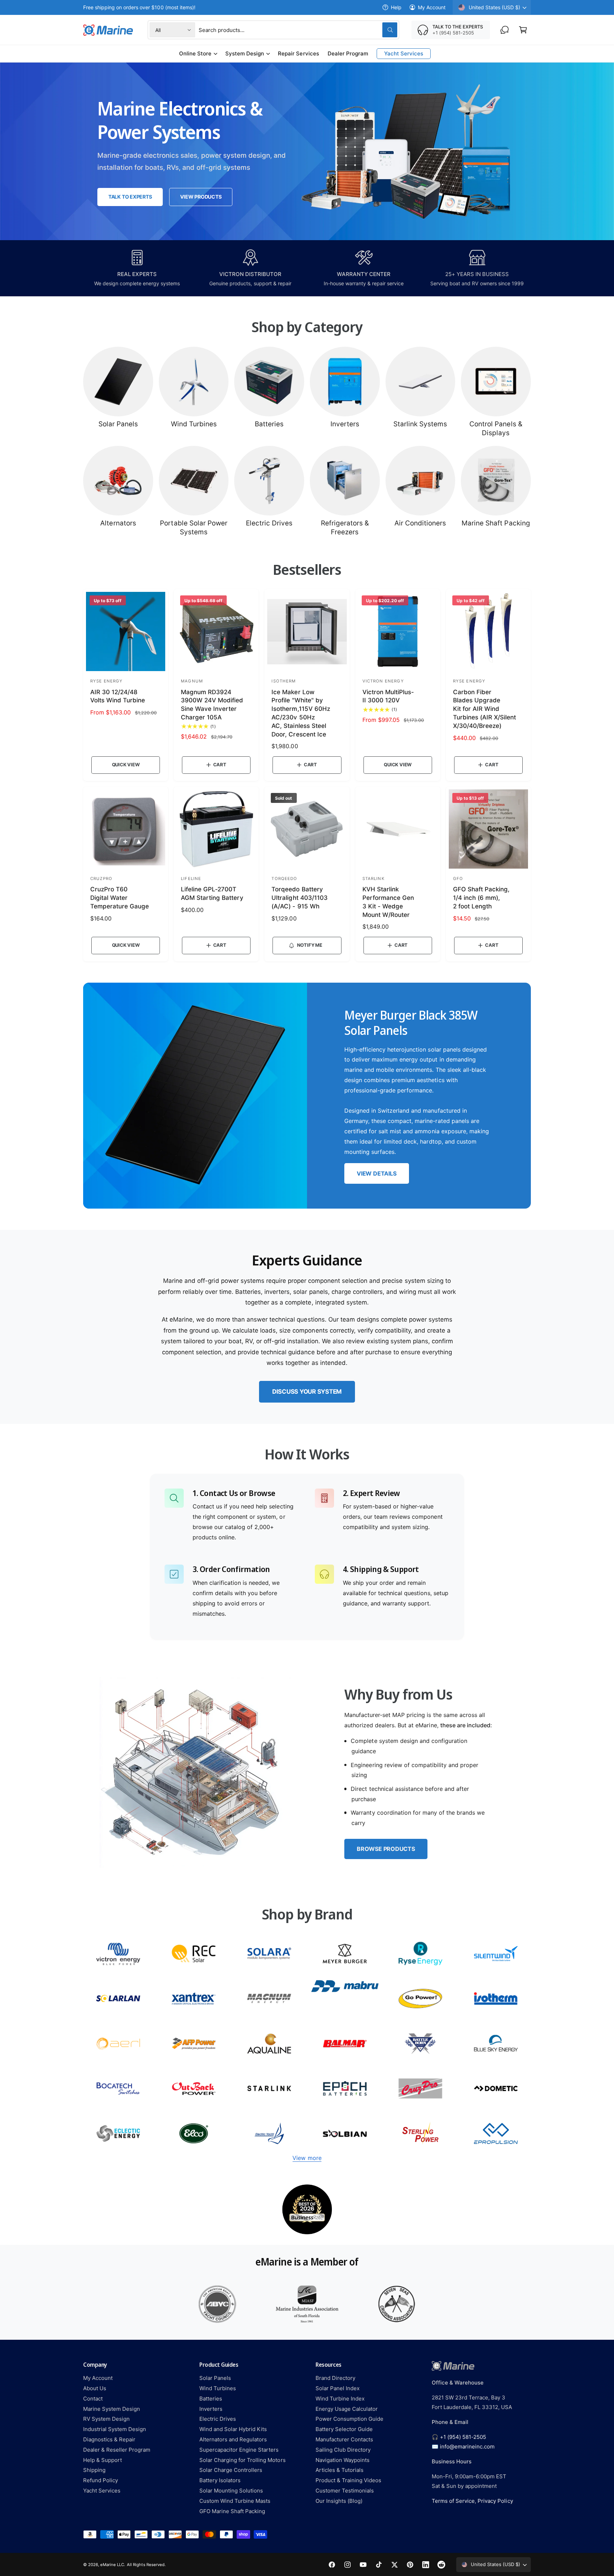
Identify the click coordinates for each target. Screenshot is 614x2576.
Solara (269, 1954)
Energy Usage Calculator (347, 2409)
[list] (307, 2209)
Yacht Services (102, 2491)
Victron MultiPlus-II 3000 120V (388, 696)
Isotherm (496, 1999)
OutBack (194, 2088)
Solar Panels (118, 424)
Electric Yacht (269, 2134)
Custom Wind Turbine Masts (235, 2501)
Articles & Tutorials (340, 2470)
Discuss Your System (307, 1392)
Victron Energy (118, 1954)
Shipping (94, 2470)
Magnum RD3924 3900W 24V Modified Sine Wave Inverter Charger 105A (212, 705)
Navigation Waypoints (343, 2460)
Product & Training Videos (348, 2480)
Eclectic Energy (118, 2134)
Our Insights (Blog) (339, 2501)
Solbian (345, 2134)
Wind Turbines (194, 424)
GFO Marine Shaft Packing (232, 2511)
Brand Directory (335, 2378)
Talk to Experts (130, 197)
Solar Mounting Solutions (231, 2491)
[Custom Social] (441, 2565)
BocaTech (118, 2088)
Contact (93, 2399)
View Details (376, 1173)
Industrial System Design (115, 2429)
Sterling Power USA (421, 2134)
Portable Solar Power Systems (193, 528)
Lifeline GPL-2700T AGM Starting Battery (212, 893)
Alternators (118, 523)
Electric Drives (269, 523)
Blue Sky (496, 2044)
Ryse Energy (421, 1954)
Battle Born (421, 2044)
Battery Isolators (220, 2480)
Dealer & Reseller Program (117, 2450)
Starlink (269, 2088)
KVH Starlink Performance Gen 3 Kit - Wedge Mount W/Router (388, 902)
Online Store (195, 53)
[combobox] (298, 30)
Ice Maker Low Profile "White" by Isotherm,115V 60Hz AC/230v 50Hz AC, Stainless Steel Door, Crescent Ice (301, 713)
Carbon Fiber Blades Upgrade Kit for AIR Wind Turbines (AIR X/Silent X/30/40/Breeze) (484, 709)
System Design (245, 53)
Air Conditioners (420, 523)
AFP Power (194, 2044)
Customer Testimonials (345, 2491)
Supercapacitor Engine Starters (239, 2450)
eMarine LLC (112, 2565)
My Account (432, 7)
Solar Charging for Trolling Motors (243, 2460)
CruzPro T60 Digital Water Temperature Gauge (120, 898)
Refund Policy (101, 2480)
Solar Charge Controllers (231, 2470)
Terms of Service (453, 2501)
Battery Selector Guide (344, 2429)
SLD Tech (118, 1999)
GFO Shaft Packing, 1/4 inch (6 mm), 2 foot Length (481, 898)
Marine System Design (112, 2409)
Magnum (269, 1999)
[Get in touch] (505, 30)
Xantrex (194, 1999)
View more (307, 2158)
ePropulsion (496, 2134)
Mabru (345, 1999)
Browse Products (386, 1849)
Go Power (421, 1999)
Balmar (345, 2044)
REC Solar (194, 1954)
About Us (95, 2388)
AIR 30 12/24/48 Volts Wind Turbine (118, 696)
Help (396, 7)
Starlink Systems (420, 424)
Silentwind (496, 1954)
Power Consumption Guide (349, 2419)
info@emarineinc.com (467, 2447)
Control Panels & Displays (496, 428)
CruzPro (421, 2088)
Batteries (269, 424)
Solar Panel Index (338, 2388)
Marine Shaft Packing (496, 523)
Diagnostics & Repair (109, 2439)
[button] (523, 30)
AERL (118, 2044)
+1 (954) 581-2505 (463, 2437)
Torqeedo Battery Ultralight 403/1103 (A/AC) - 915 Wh (299, 898)
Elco (194, 2134)
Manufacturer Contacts (344, 2439)
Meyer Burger (345, 1954)
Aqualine (269, 2044)
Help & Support (103, 2460)
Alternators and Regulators (233, 2439)
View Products (201, 197)
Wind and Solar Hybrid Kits (233, 2429)
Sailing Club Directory (343, 2450)
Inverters (345, 424)
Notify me (310, 945)
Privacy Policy (495, 2501)
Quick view (126, 765)
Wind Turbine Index (340, 2399)
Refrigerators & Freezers (345, 528)
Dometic (496, 2088)
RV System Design (106, 2419)
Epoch (345, 2088)
